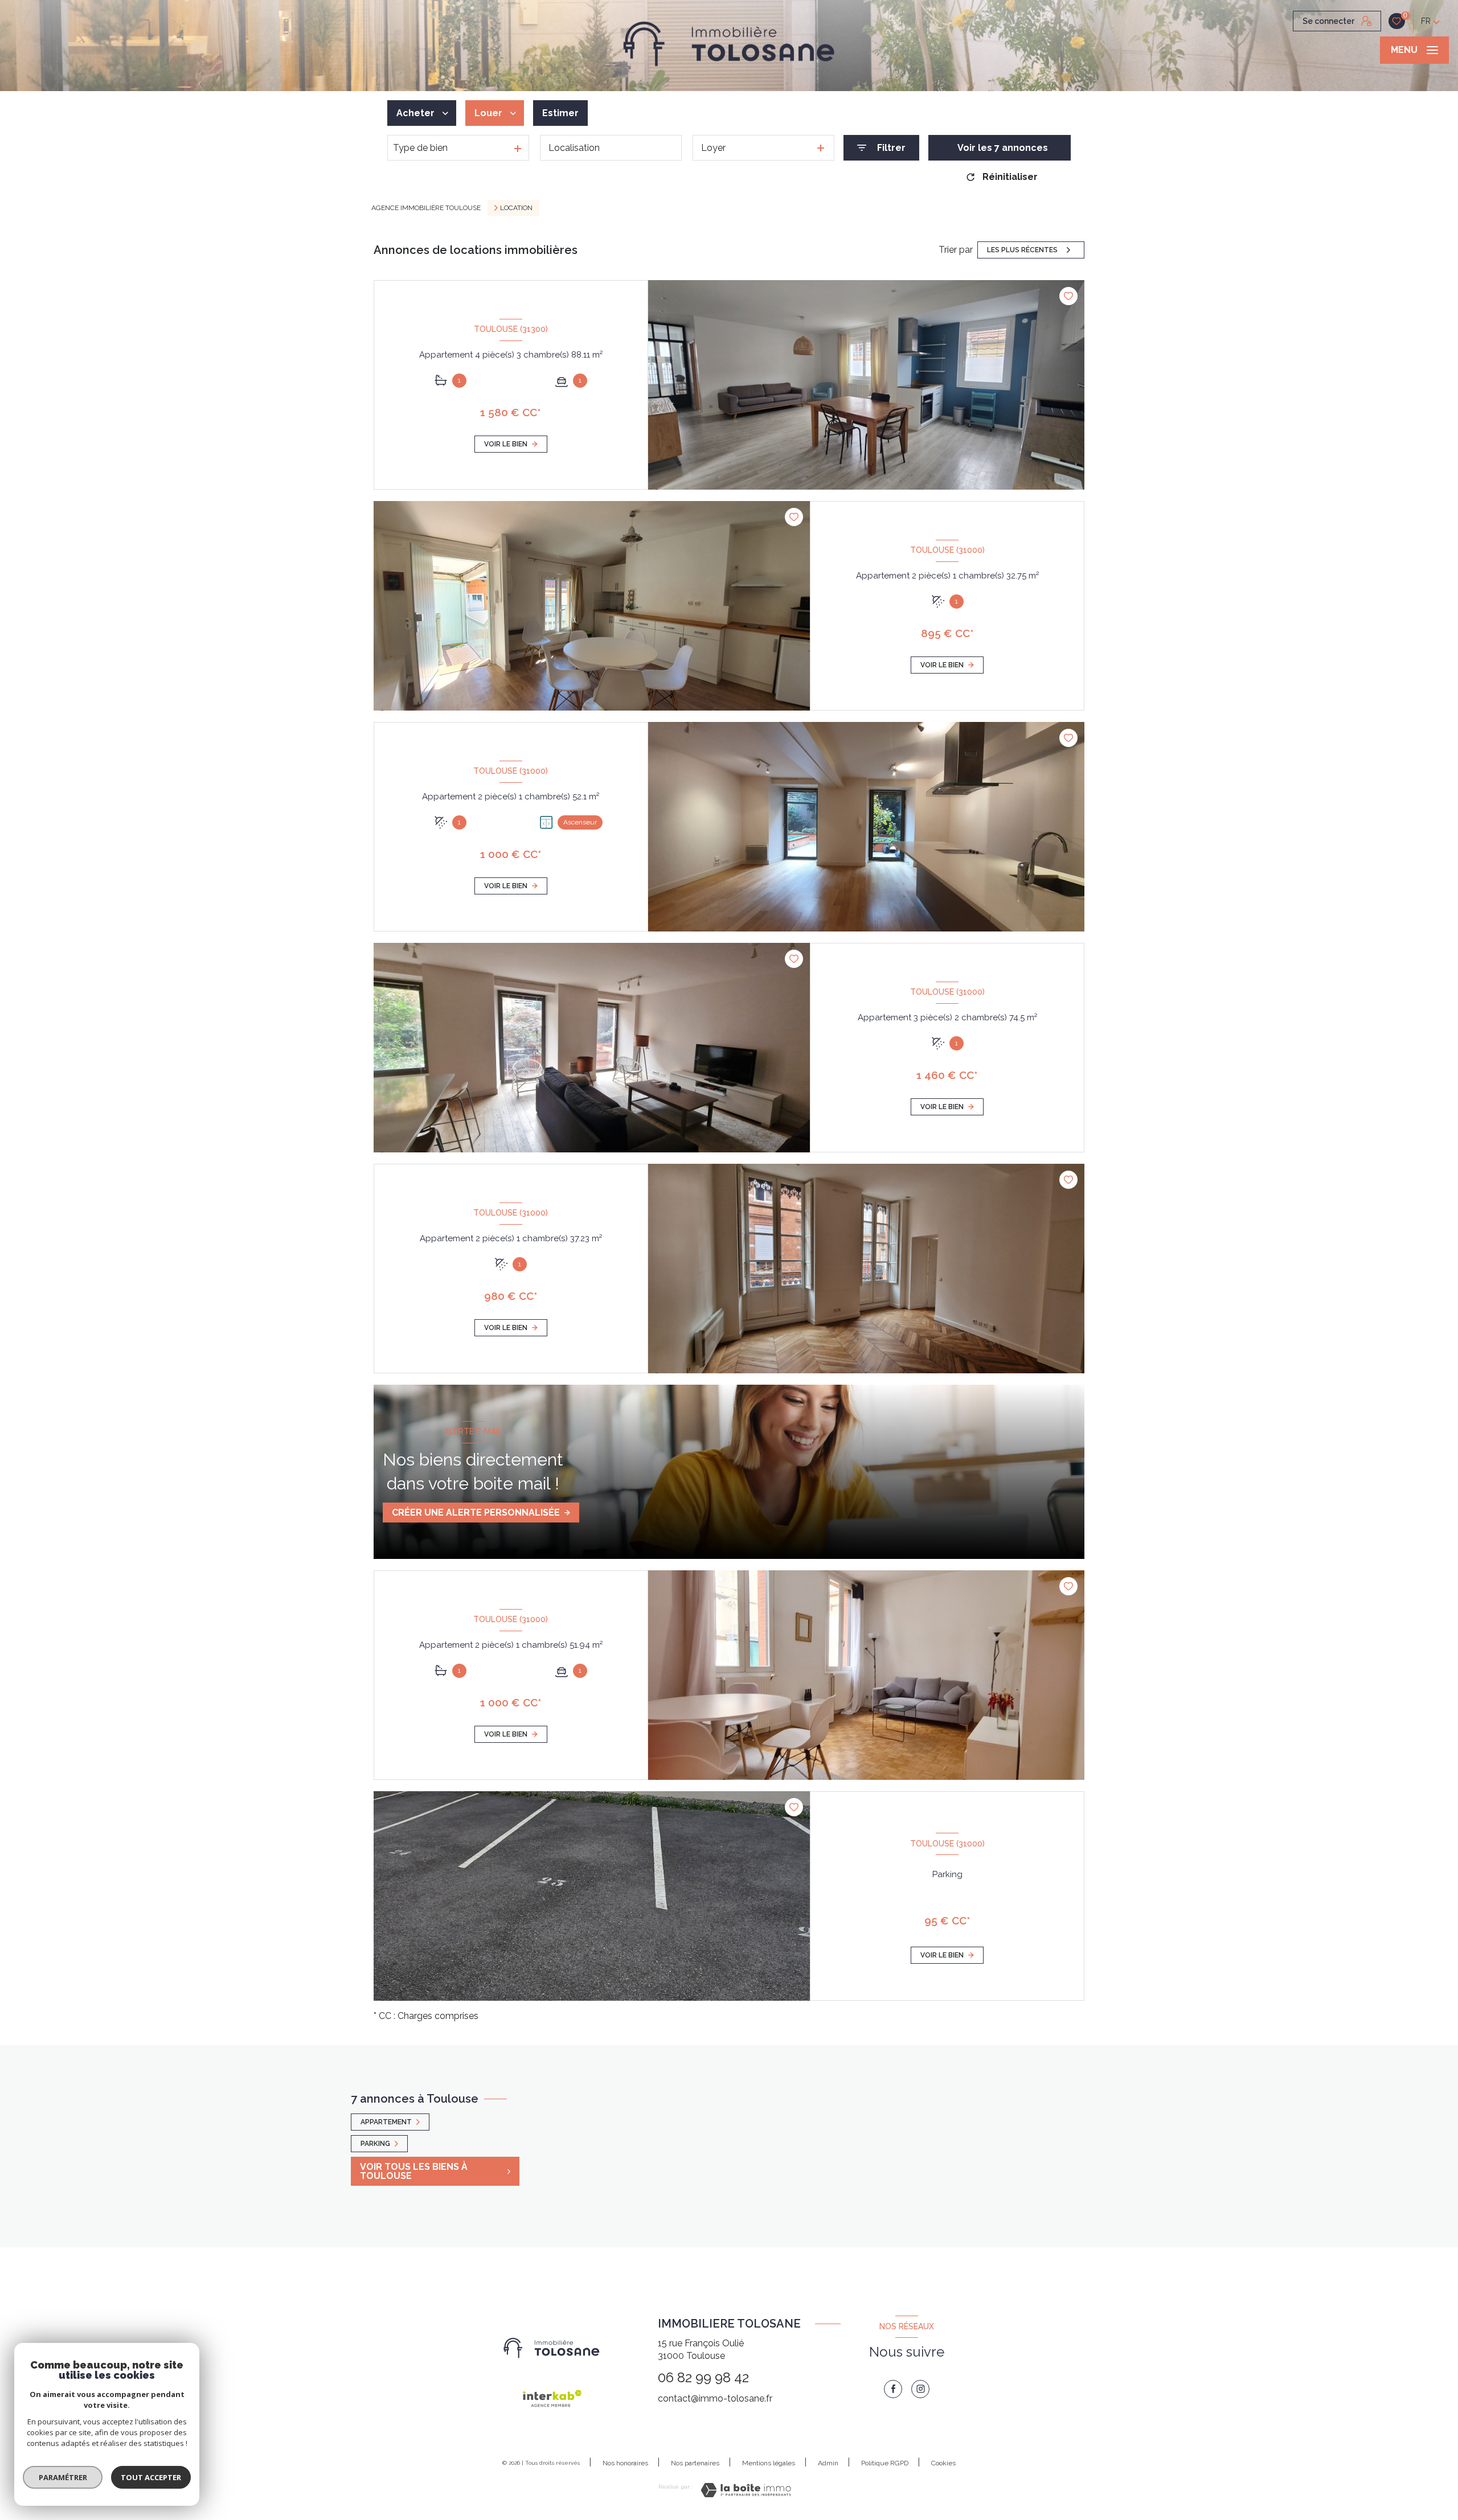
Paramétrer (63, 2477)
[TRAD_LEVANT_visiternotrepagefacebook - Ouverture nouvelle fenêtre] (893, 2389)
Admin (828, 2463)
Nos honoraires (625, 2463)
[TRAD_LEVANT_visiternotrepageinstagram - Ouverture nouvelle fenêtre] (920, 2389)
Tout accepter (151, 2477)
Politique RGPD (885, 2463)
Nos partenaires (695, 2463)
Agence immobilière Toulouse (426, 208)
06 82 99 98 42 (703, 2377)
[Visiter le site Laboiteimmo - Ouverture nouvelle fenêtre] (746, 2490)
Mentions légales (769, 2463)
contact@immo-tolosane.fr (715, 2398)
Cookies (943, 2463)
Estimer (560, 113)
